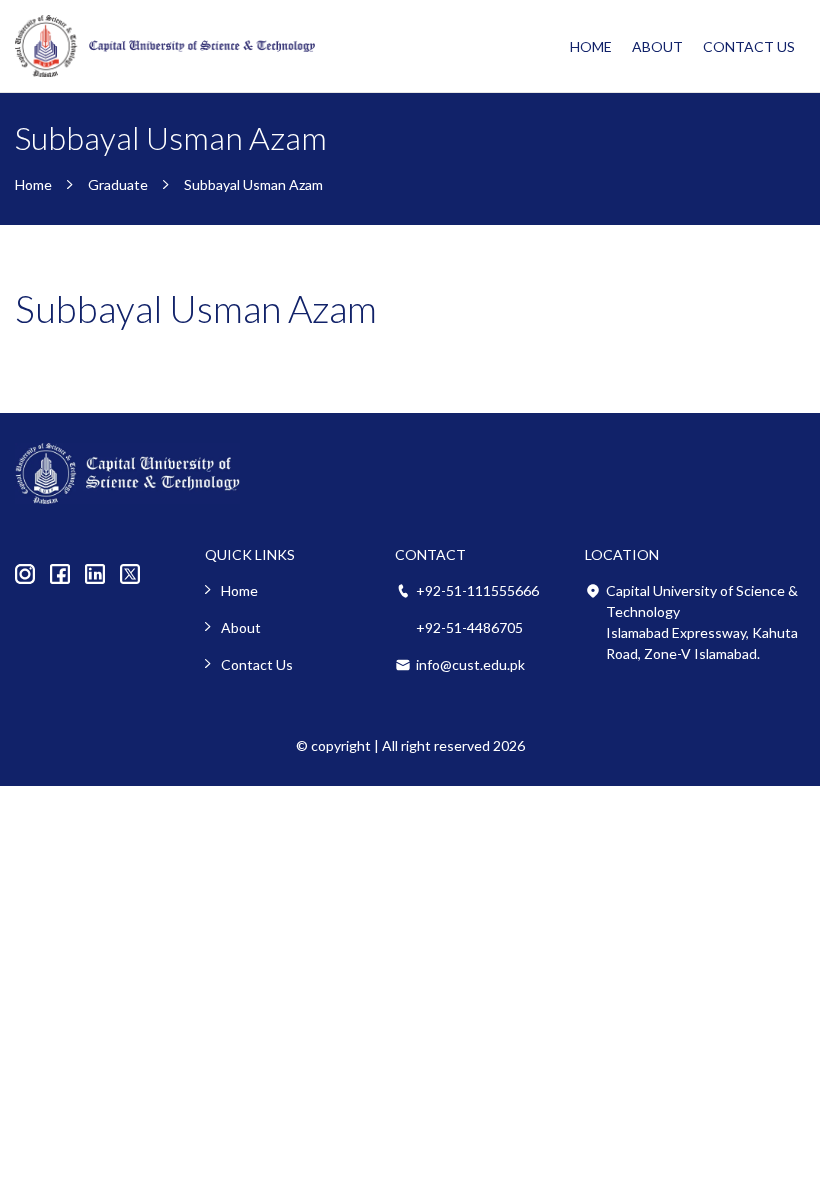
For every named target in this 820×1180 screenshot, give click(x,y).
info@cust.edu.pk (470, 664)
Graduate (118, 184)
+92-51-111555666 (477, 590)
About (657, 46)
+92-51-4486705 (469, 627)
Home (591, 46)
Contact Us (749, 46)
